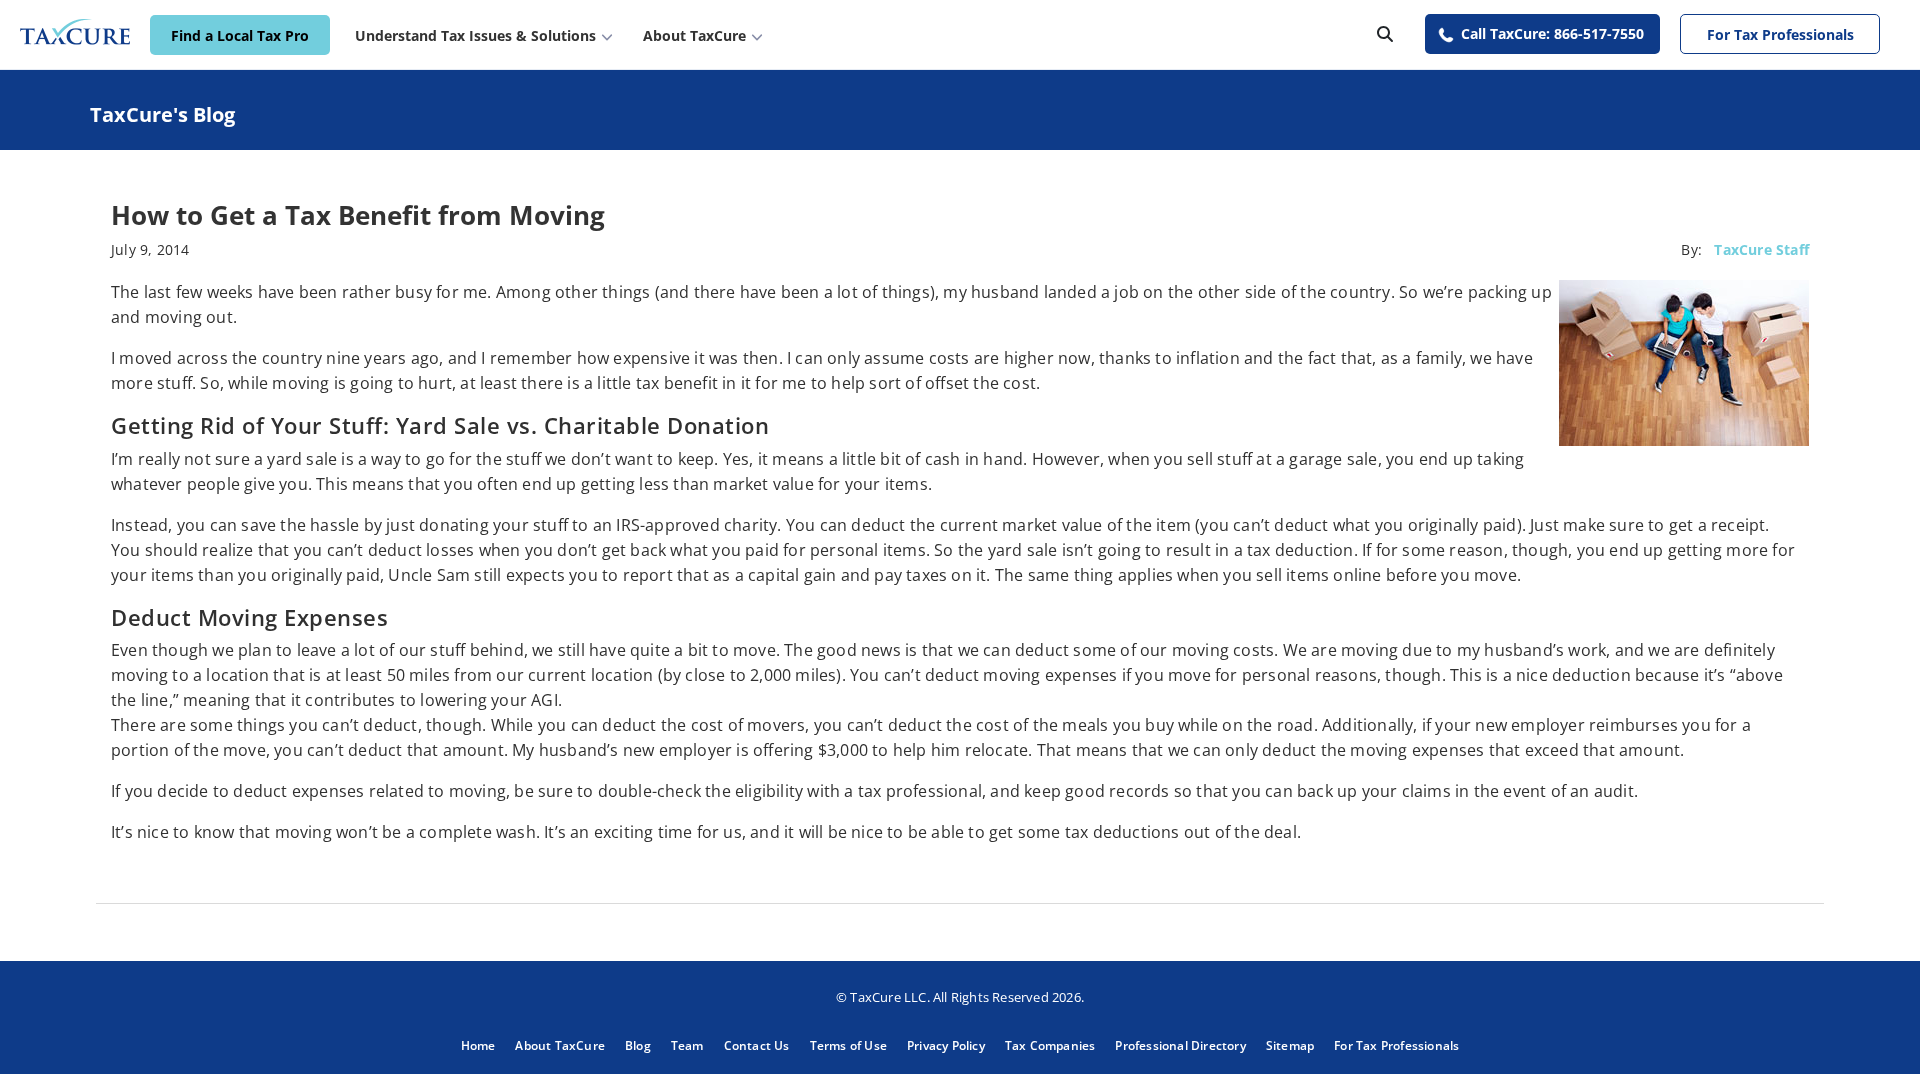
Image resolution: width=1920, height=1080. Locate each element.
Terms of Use (848, 1045)
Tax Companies (1050, 1045)
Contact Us (757, 1045)
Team (687, 1045)
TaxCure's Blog (162, 114)
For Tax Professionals (1780, 34)
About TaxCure (560, 1045)
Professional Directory (1180, 1045)
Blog (638, 1045)
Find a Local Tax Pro (240, 35)
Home (478, 1045)
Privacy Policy (946, 1045)
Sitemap (1290, 1045)
